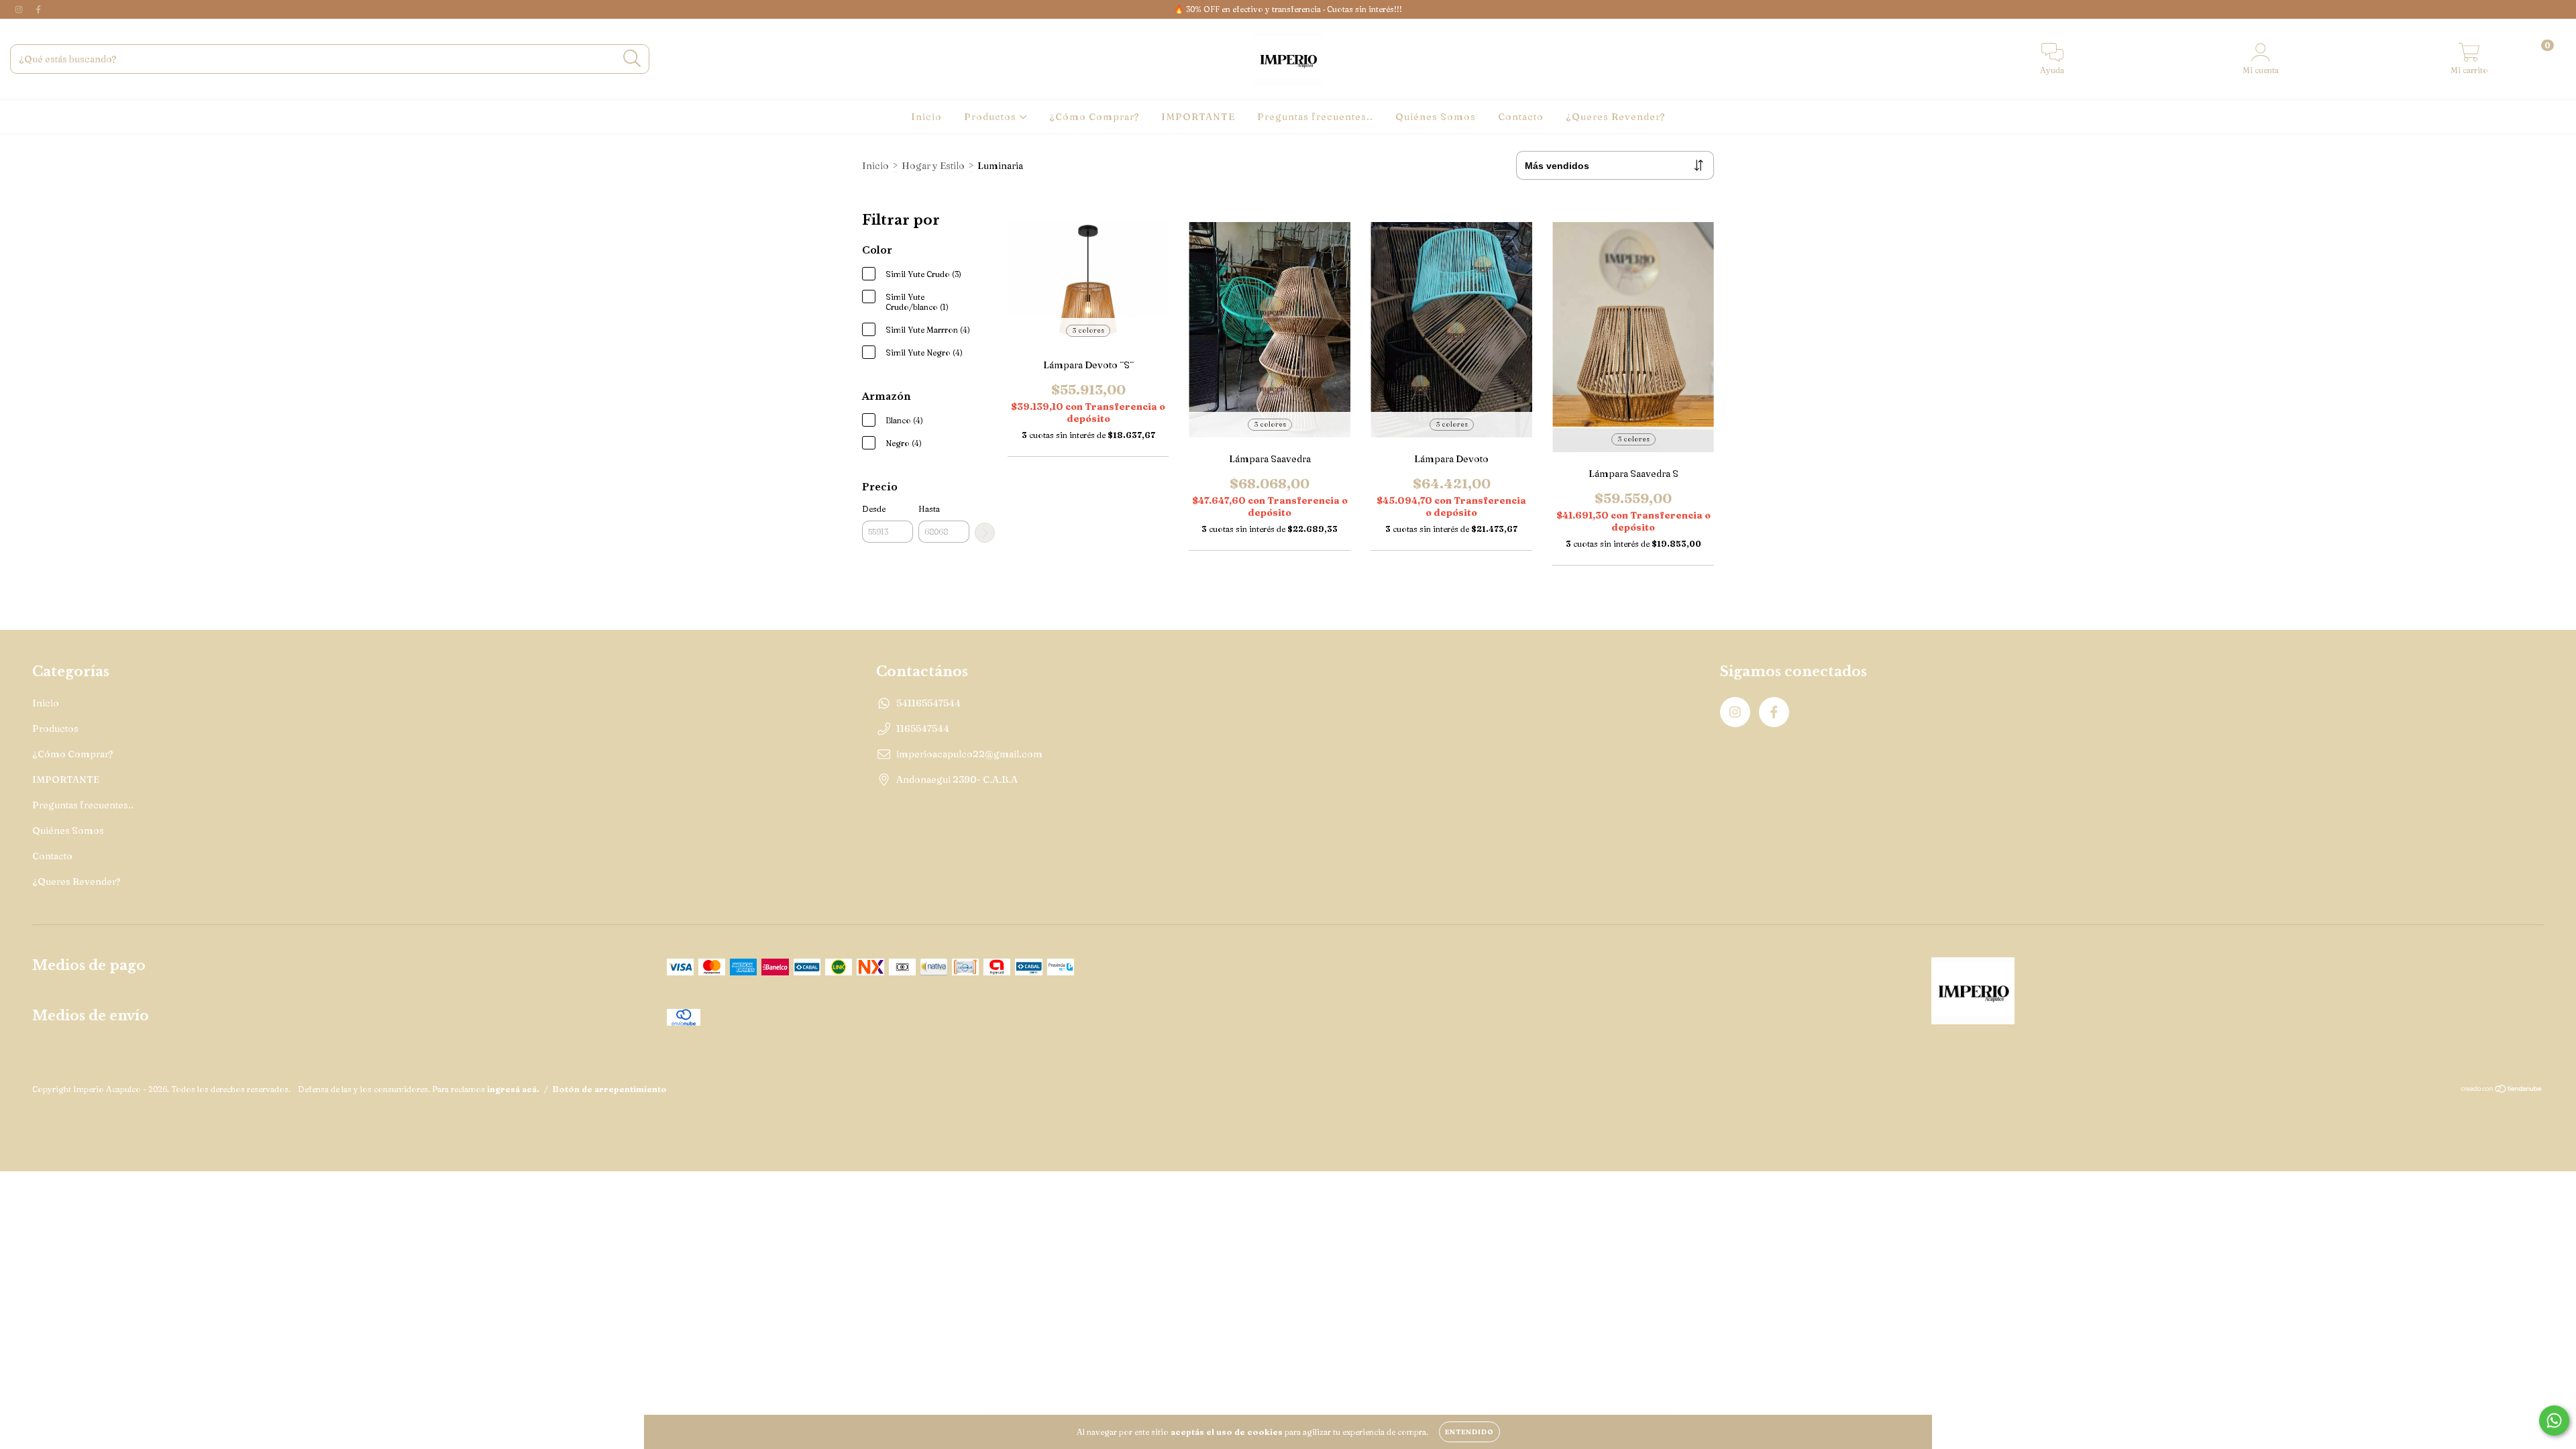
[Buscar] (632, 59)
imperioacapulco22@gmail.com (969, 754)
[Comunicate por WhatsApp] (2554, 1420)
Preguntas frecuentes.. (1315, 117)
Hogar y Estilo (933, 166)
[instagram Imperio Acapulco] (20, 9)
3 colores (1088, 330)
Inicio (926, 117)
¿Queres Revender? (1615, 117)
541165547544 (928, 703)
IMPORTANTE (1198, 117)
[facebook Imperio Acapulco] (38, 9)
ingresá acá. (513, 1089)
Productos (991, 117)
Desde (874, 509)
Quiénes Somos (1436, 117)
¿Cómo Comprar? (1094, 117)
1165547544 (923, 729)
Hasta (929, 509)
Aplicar (985, 533)
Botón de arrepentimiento (610, 1089)
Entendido (1469, 1432)
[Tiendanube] (2502, 1090)
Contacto (1521, 117)
